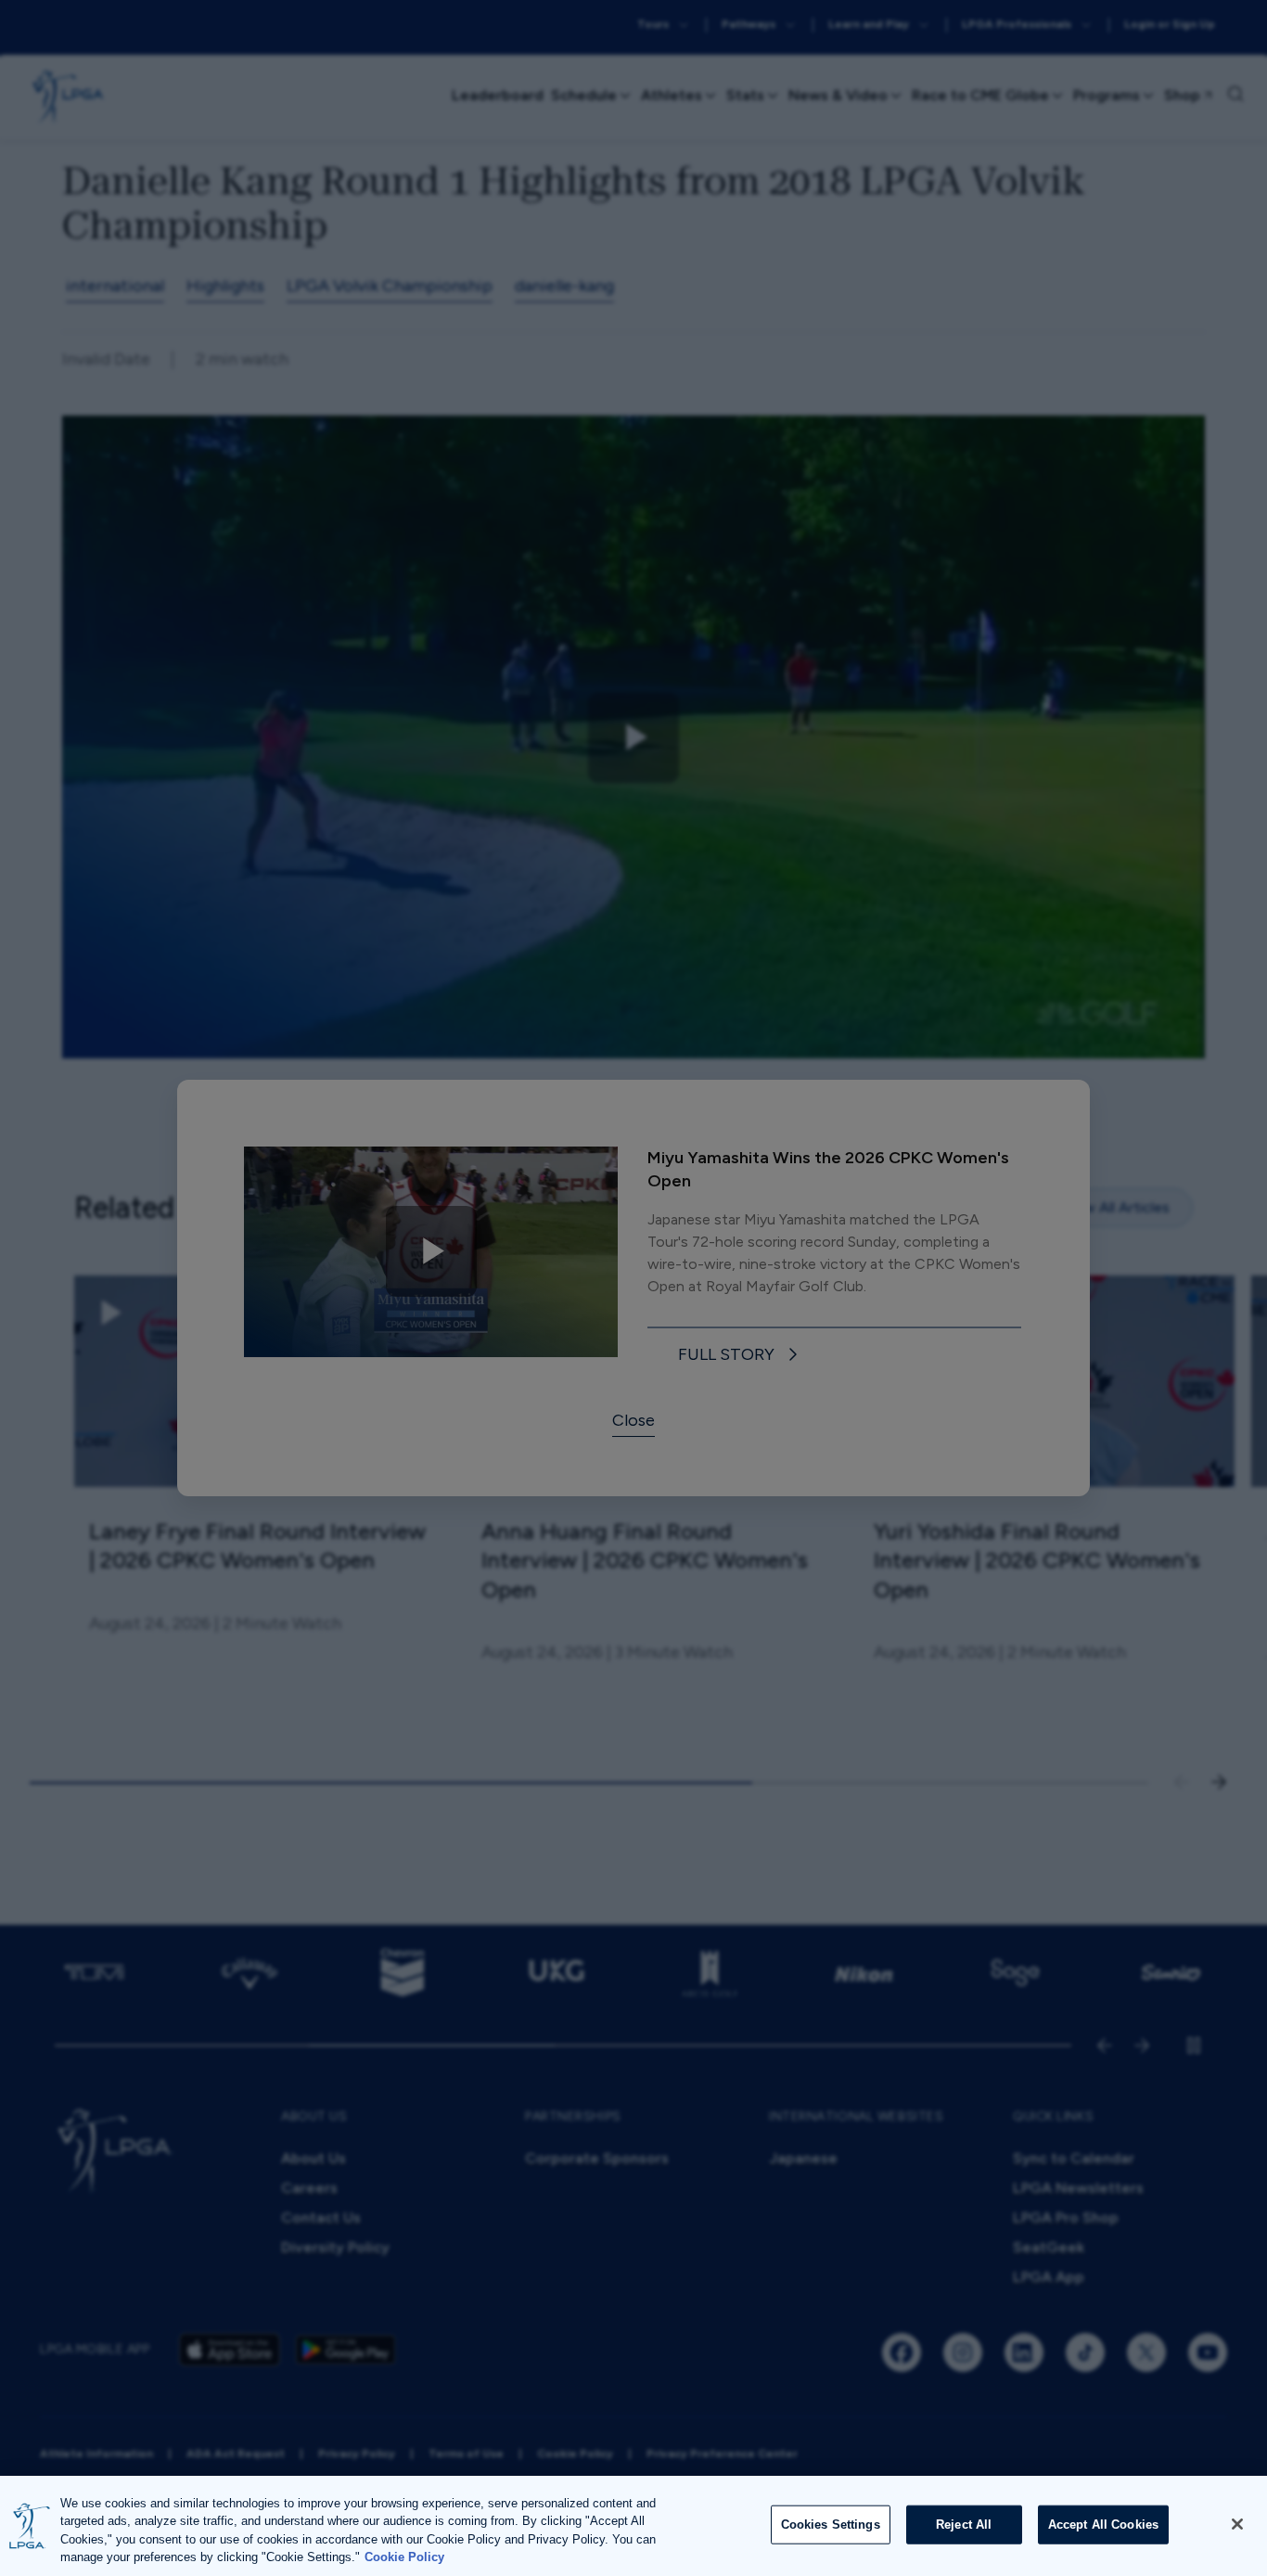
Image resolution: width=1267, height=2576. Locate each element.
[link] (741, 1355)
